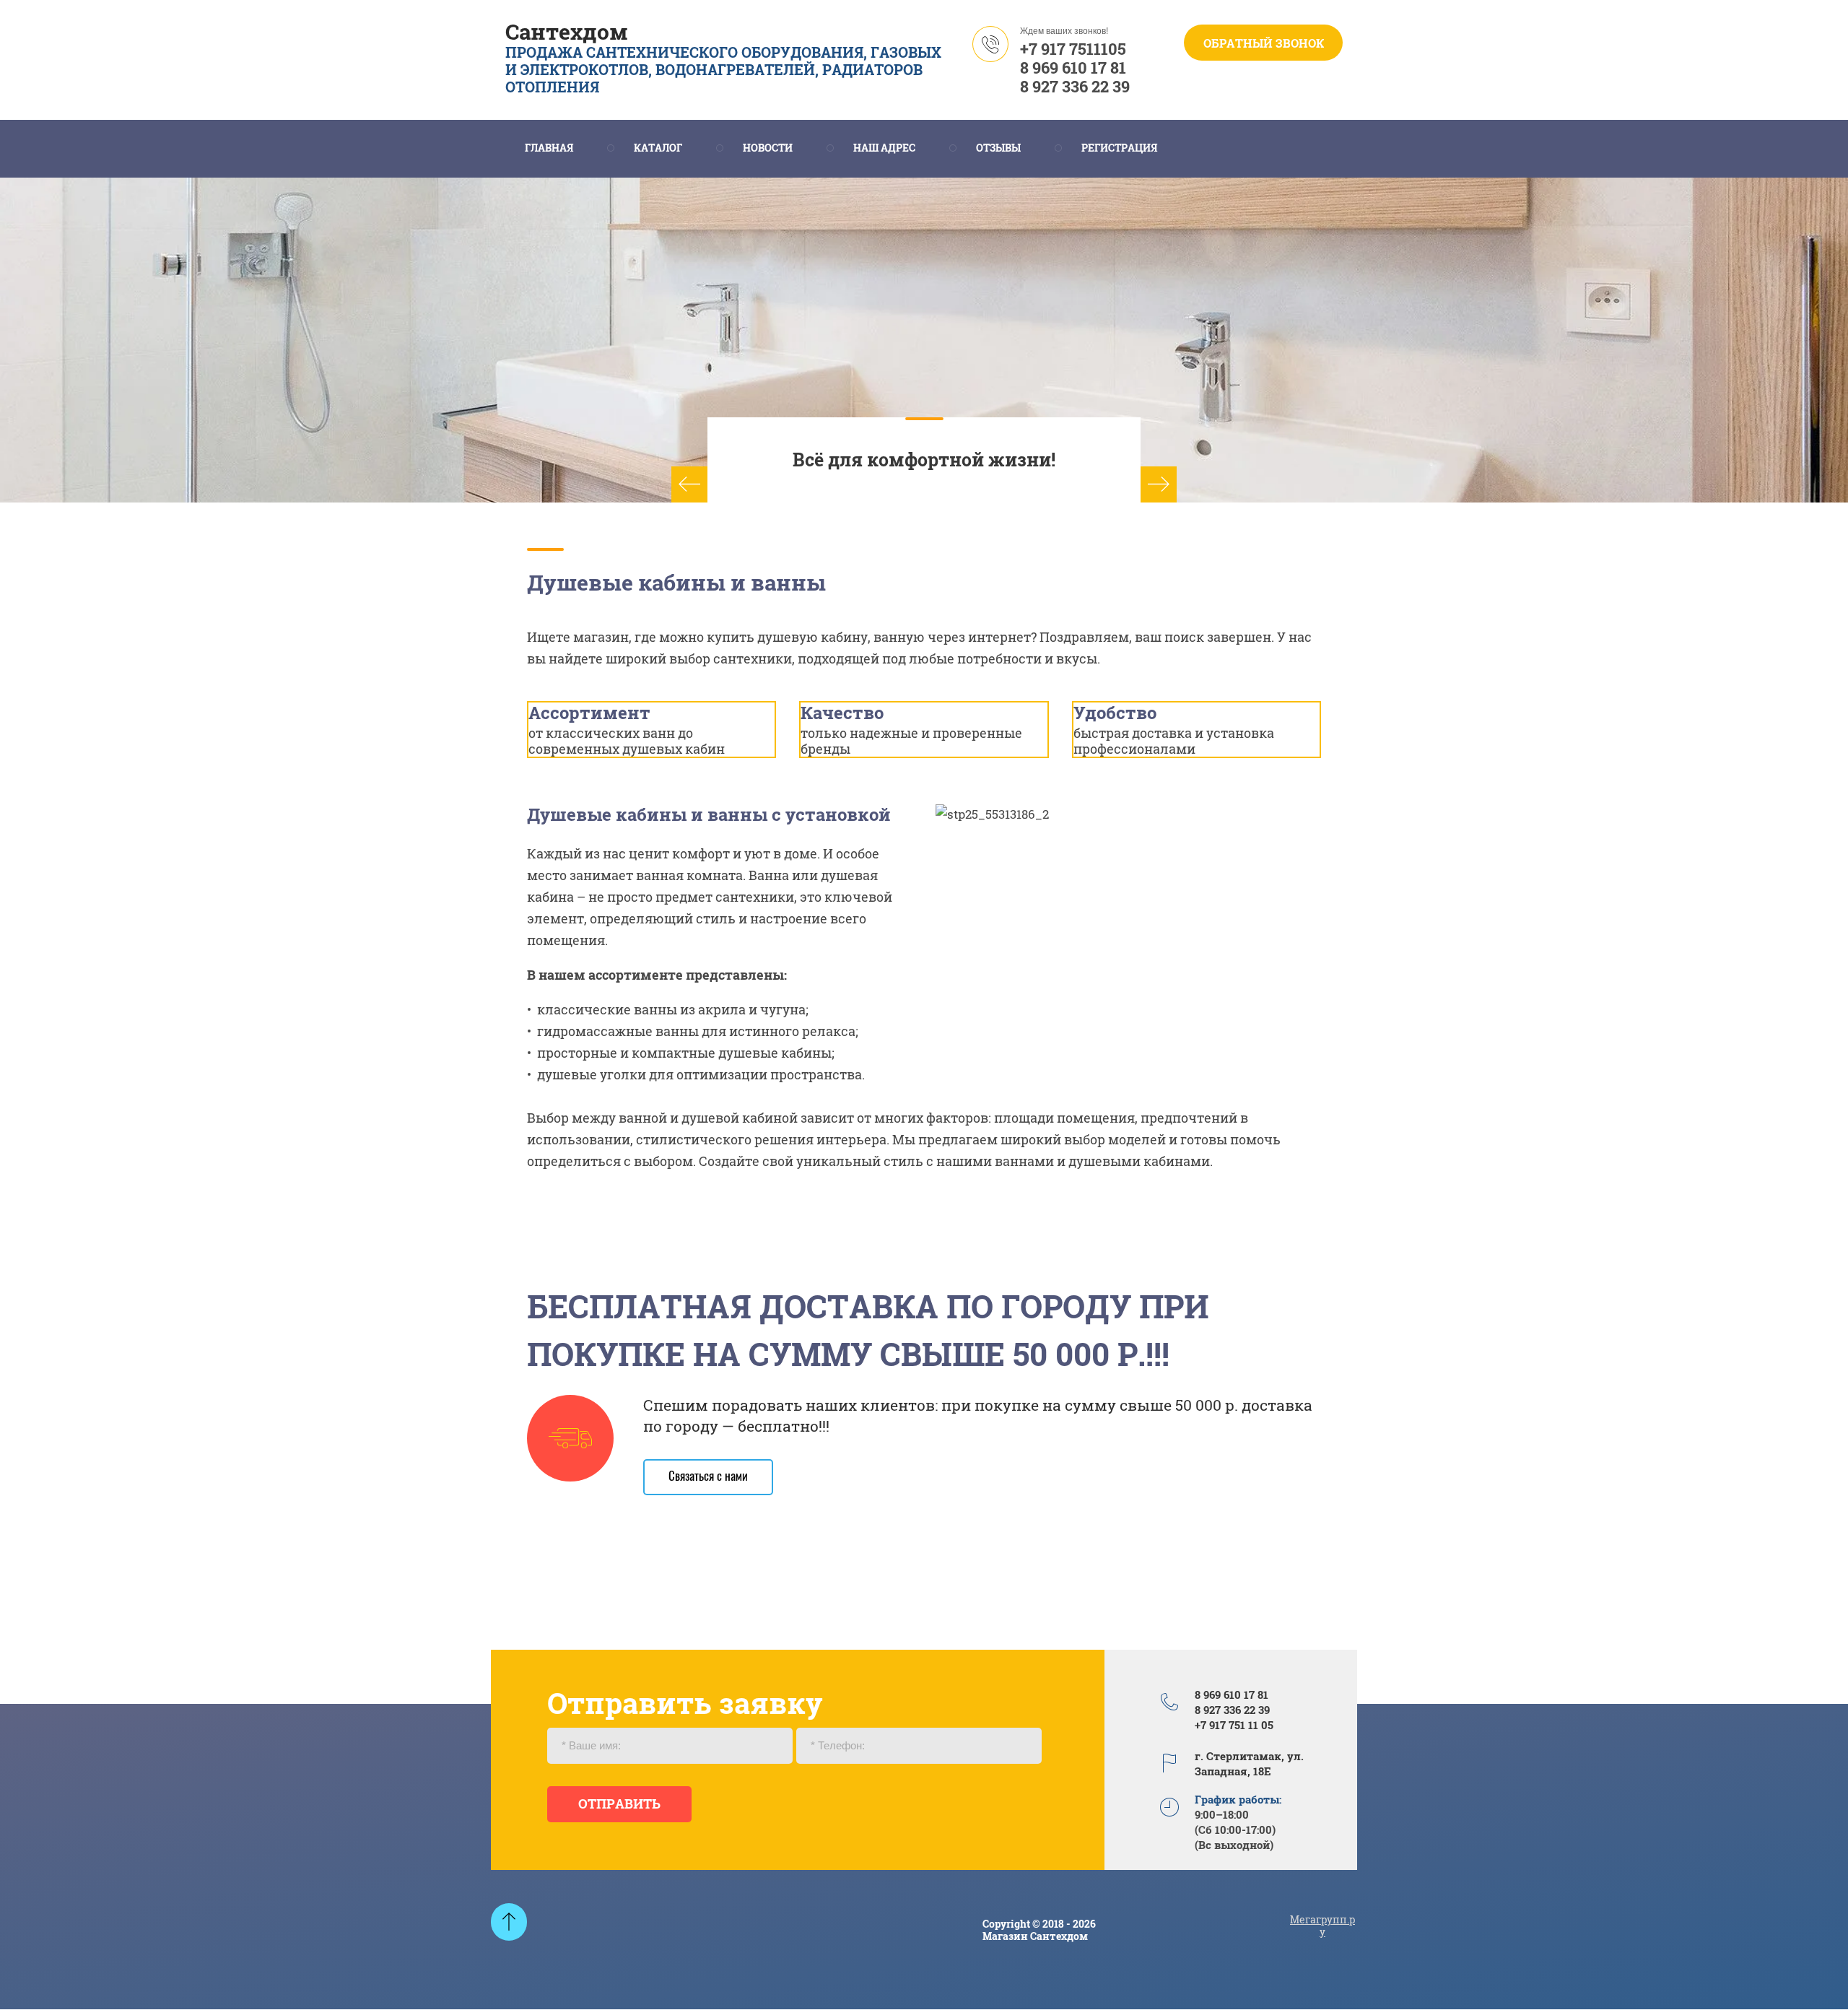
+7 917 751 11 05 (1234, 1725)
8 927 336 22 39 (1075, 86)
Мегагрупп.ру (1322, 1926)
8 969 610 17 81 (1073, 68)
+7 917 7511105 (1073, 49)
